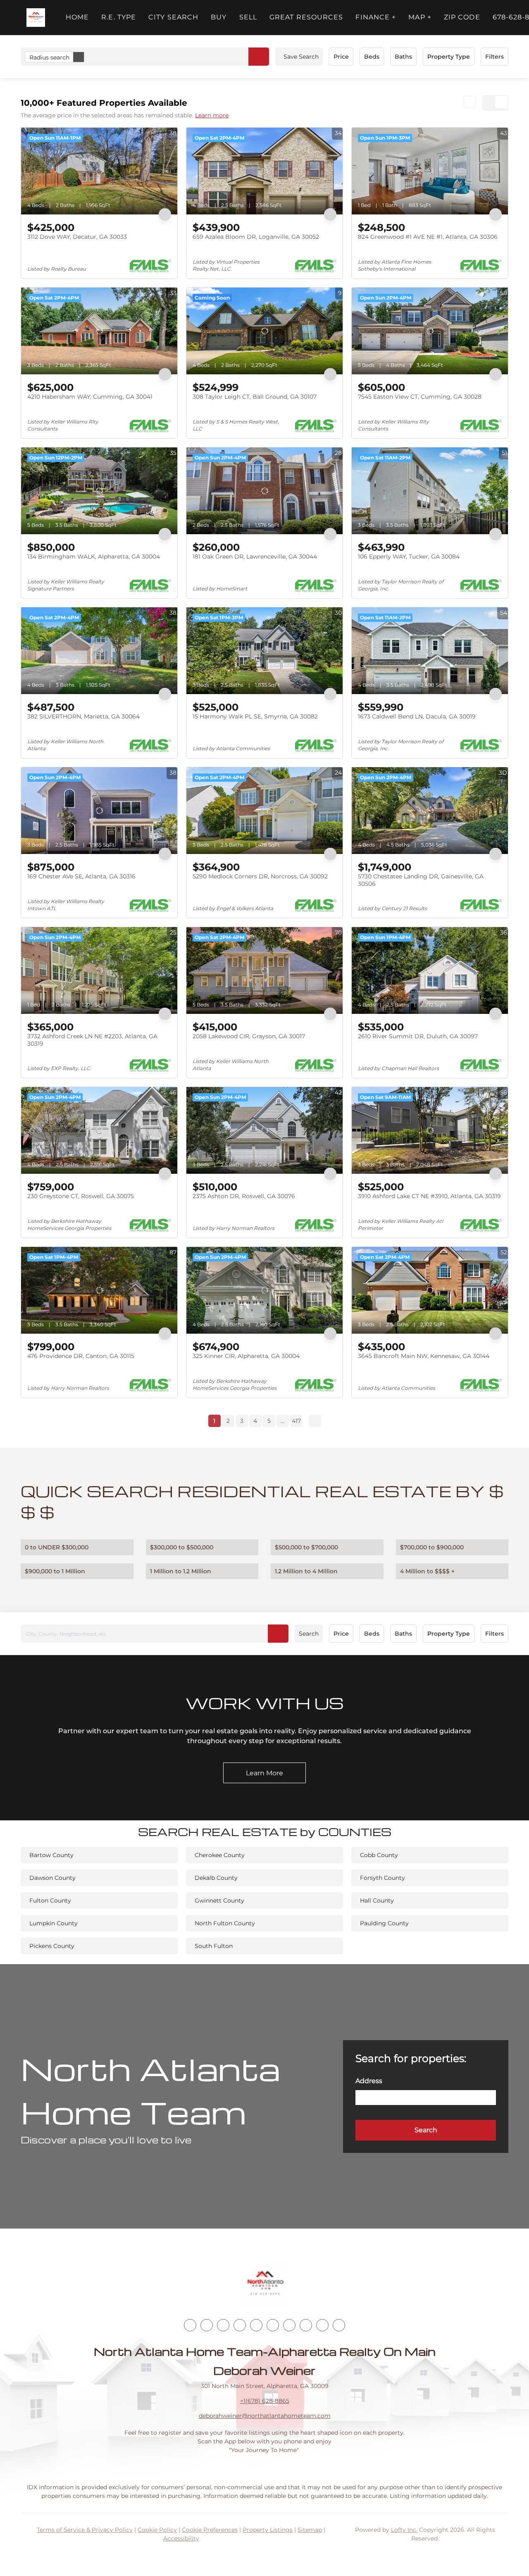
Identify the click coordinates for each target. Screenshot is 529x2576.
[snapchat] (306, 2325)
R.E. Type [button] (119, 17)
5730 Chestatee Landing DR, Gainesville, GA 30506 (421, 880)
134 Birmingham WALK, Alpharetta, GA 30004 (94, 557)
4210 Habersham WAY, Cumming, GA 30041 (90, 397)
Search (309, 1634)
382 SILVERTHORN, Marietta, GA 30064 (83, 716)
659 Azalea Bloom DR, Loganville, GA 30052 (256, 237)
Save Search (301, 57)
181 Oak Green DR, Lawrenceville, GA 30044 (255, 557)
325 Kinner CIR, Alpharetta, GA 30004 (246, 1356)
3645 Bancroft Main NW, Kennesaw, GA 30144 (424, 1356)
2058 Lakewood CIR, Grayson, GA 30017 (249, 1036)
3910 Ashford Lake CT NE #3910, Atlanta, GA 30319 (429, 1196)
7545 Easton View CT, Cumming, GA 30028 (420, 397)
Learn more (212, 115)
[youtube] (273, 2325)
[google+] (339, 2325)
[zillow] (240, 2325)
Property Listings (268, 2530)
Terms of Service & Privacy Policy (85, 2530)
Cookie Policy (157, 2530)
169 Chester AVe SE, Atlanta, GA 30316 (81, 876)
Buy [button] (219, 17)
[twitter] (223, 2325)
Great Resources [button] (306, 17)
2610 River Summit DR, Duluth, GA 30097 (418, 1036)
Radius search (49, 57)
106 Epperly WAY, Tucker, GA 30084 (409, 557)
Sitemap (310, 2530)
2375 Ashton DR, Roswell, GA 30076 (244, 1196)
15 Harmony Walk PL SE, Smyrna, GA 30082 (255, 716)
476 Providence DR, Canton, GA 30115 (81, 1356)
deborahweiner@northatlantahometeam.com (265, 2416)
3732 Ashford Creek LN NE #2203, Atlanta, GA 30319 (92, 1040)
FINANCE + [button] (376, 17)
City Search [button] (173, 17)
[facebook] (190, 2325)
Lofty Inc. (404, 2530)
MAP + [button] (420, 17)
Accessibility (181, 2538)
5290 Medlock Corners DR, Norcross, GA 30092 (260, 876)
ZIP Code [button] (462, 17)
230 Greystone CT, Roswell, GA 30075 (81, 1196)
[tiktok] (289, 2325)
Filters (494, 57)
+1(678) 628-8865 (265, 2401)
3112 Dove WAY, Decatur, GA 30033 (77, 237)
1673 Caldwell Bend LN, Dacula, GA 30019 (417, 716)
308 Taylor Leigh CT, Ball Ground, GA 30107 (255, 397)
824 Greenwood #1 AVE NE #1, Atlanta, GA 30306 (428, 237)
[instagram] (256, 2325)
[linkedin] (207, 2325)
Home (77, 17)
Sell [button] (248, 17)
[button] (36, 18)
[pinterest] (322, 2325)
